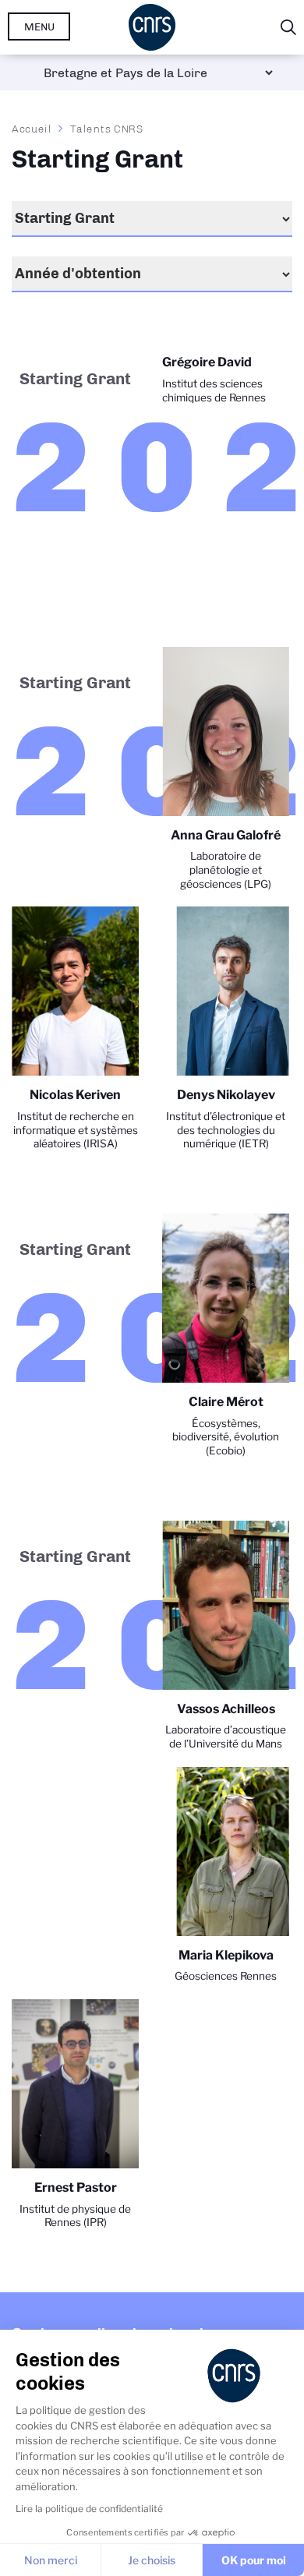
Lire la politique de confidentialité (89, 2509)
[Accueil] (152, 27)
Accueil (32, 129)
